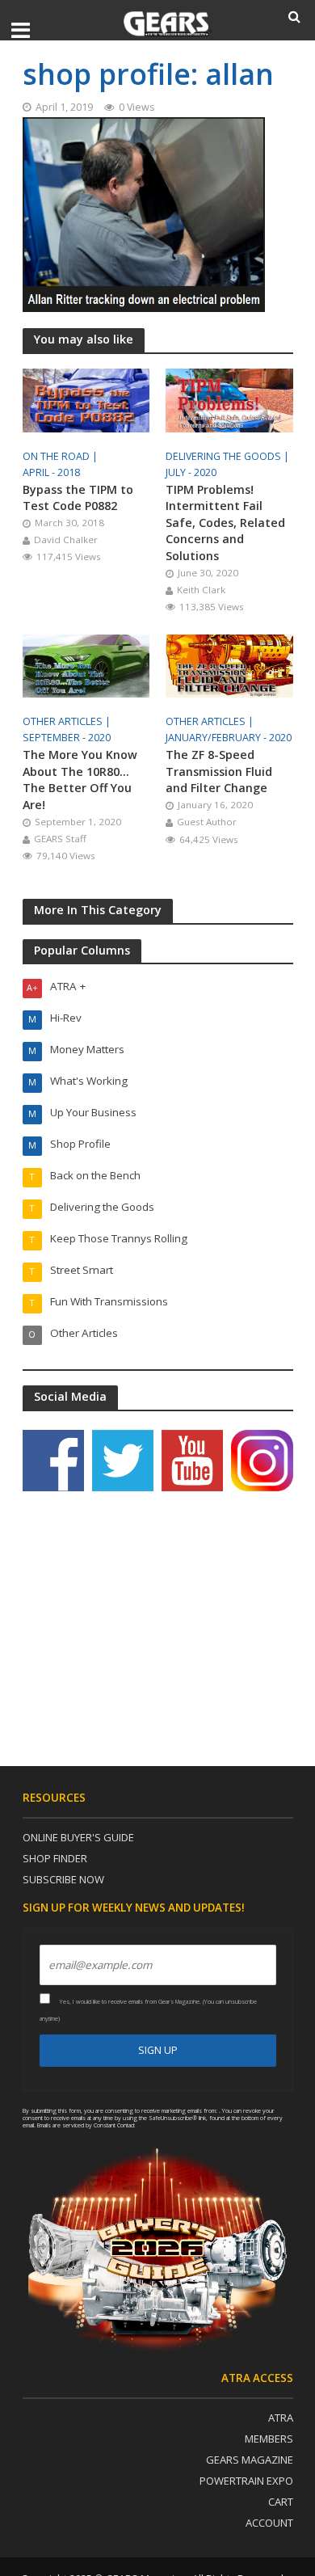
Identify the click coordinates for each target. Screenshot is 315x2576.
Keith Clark (201, 590)
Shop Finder (55, 1858)
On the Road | (61, 456)
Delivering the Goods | (229, 456)
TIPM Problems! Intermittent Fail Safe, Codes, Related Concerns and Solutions (225, 523)
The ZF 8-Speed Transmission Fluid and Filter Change (219, 771)
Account (269, 2523)
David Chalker (66, 540)
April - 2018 (51, 472)
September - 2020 (67, 738)
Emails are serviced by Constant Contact (86, 2125)
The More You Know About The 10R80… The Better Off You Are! (80, 780)
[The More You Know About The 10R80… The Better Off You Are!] (86, 664)
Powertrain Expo (246, 2481)
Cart (281, 2502)
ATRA (281, 2418)
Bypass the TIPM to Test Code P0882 (78, 498)
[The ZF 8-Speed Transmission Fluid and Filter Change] (229, 664)
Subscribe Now (63, 1879)
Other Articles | (68, 721)
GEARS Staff (60, 839)
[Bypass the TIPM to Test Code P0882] (86, 398)
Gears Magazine (250, 2460)
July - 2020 (191, 472)
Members (269, 2439)
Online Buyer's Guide (78, 1837)
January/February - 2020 (229, 738)
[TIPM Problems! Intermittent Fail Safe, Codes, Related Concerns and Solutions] (229, 398)
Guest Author (207, 822)
